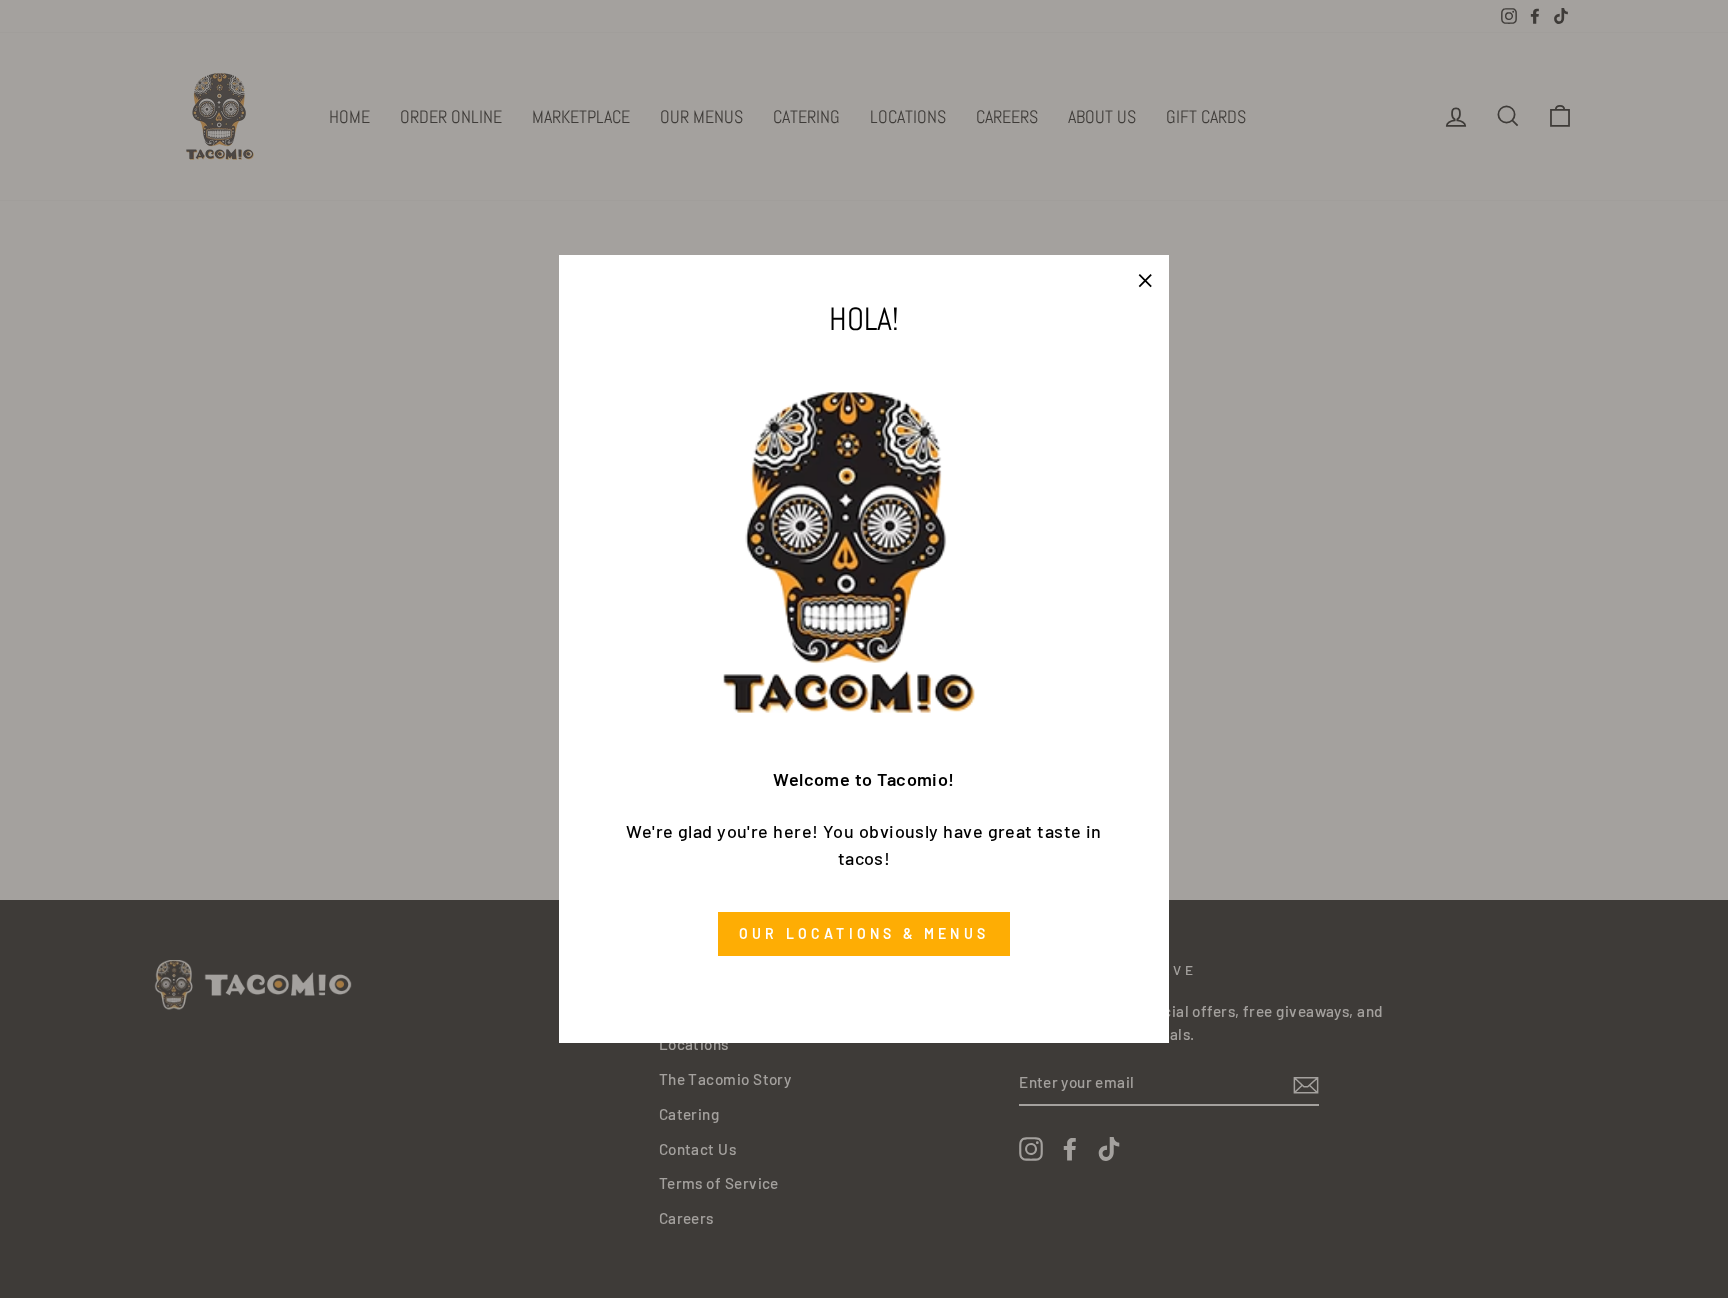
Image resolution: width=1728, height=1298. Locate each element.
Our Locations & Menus (864, 933)
